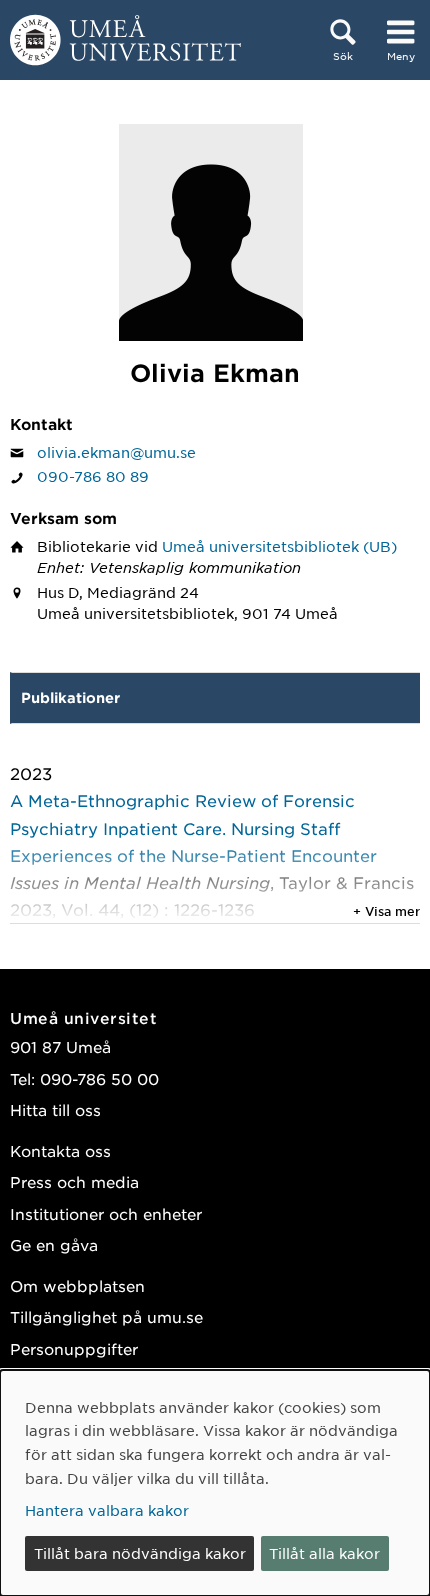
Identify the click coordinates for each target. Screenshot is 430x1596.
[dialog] (215, 1483)
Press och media (74, 1181)
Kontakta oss (60, 1150)
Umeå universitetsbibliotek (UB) (279, 546)
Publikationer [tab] (70, 697)
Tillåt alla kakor (324, 1553)
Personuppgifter (74, 1348)
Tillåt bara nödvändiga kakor (140, 1553)
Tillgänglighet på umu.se (106, 1316)
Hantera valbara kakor (107, 1510)
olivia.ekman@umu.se (116, 452)
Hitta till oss (55, 1109)
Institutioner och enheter (106, 1213)
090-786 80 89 (93, 476)
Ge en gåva (54, 1244)
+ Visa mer (386, 911)
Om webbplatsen (77, 1285)
